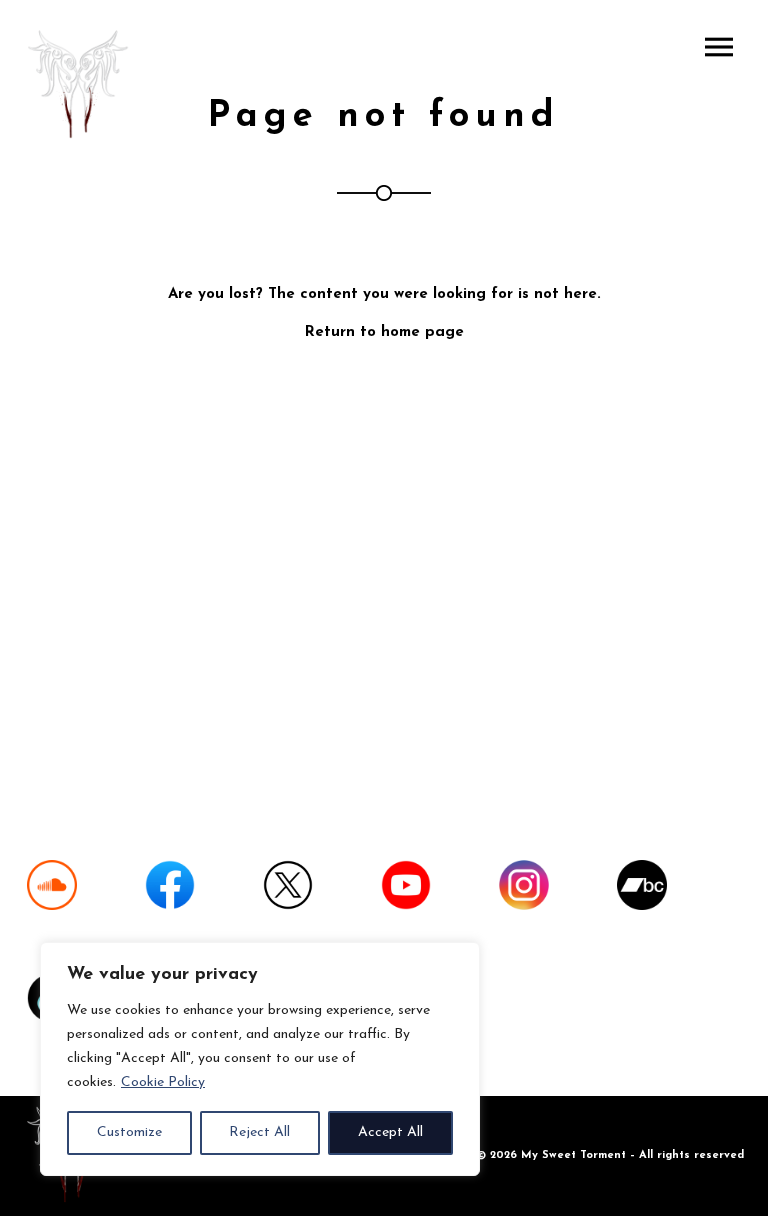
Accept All (390, 1132)
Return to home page (384, 332)
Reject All (259, 1132)
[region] (260, 1059)
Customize (129, 1132)
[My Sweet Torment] (81, 86)
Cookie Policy (163, 1082)
